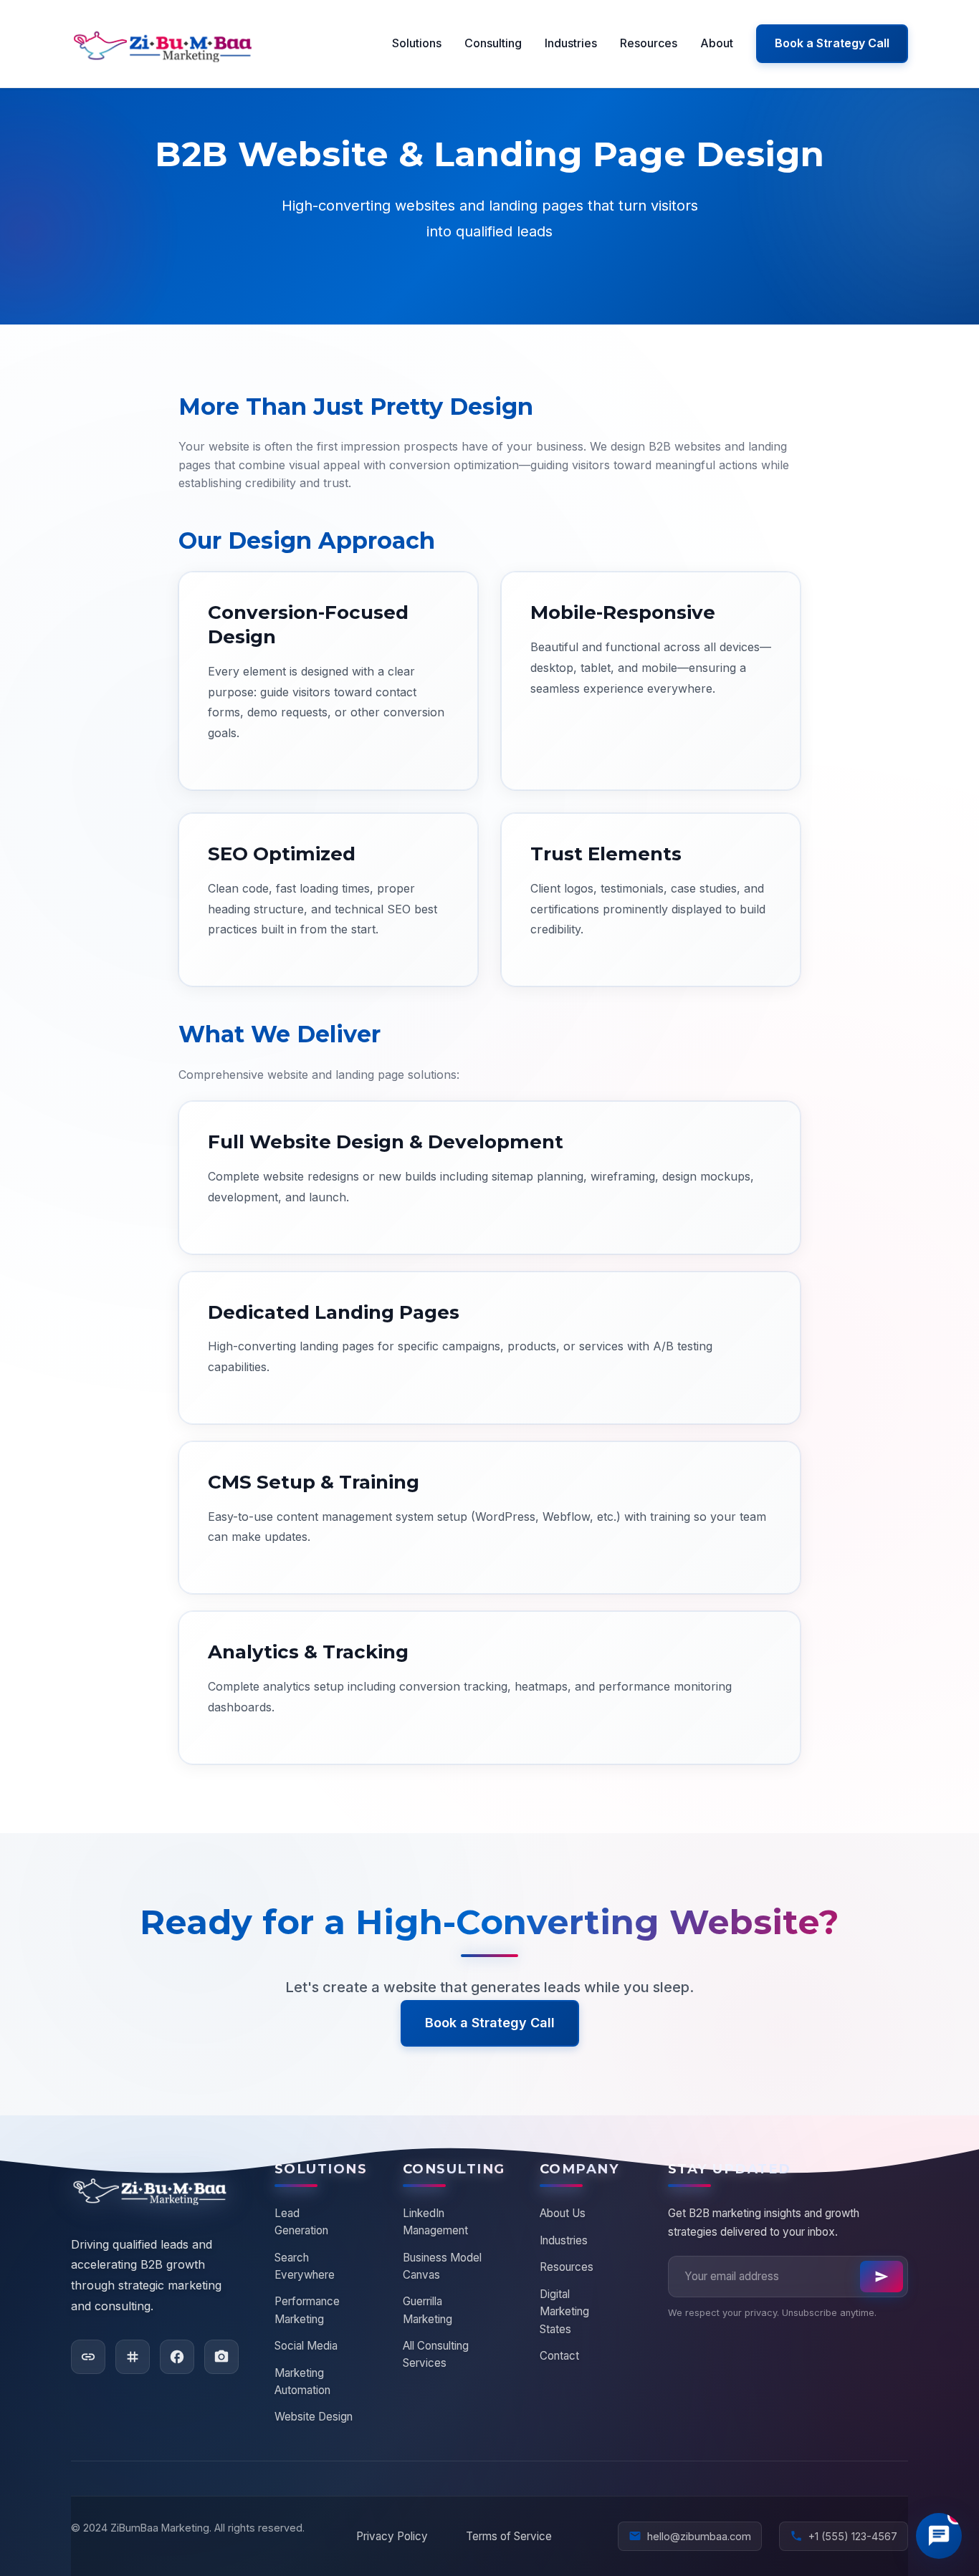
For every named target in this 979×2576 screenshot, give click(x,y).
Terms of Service (509, 2536)
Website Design (314, 2417)
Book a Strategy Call (832, 43)
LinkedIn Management (435, 2222)
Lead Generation (301, 2222)
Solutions (417, 43)
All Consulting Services (436, 2354)
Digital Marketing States (564, 2312)
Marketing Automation (302, 2382)
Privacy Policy (392, 2536)
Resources (649, 43)
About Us (563, 2213)
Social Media (306, 2346)
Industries (571, 43)
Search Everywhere (305, 2266)
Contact (559, 2356)
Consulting (493, 43)
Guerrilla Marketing (428, 2310)
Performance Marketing (307, 2310)
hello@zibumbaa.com (690, 2536)
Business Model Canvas (442, 2266)
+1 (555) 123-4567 (844, 2536)
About (717, 43)
